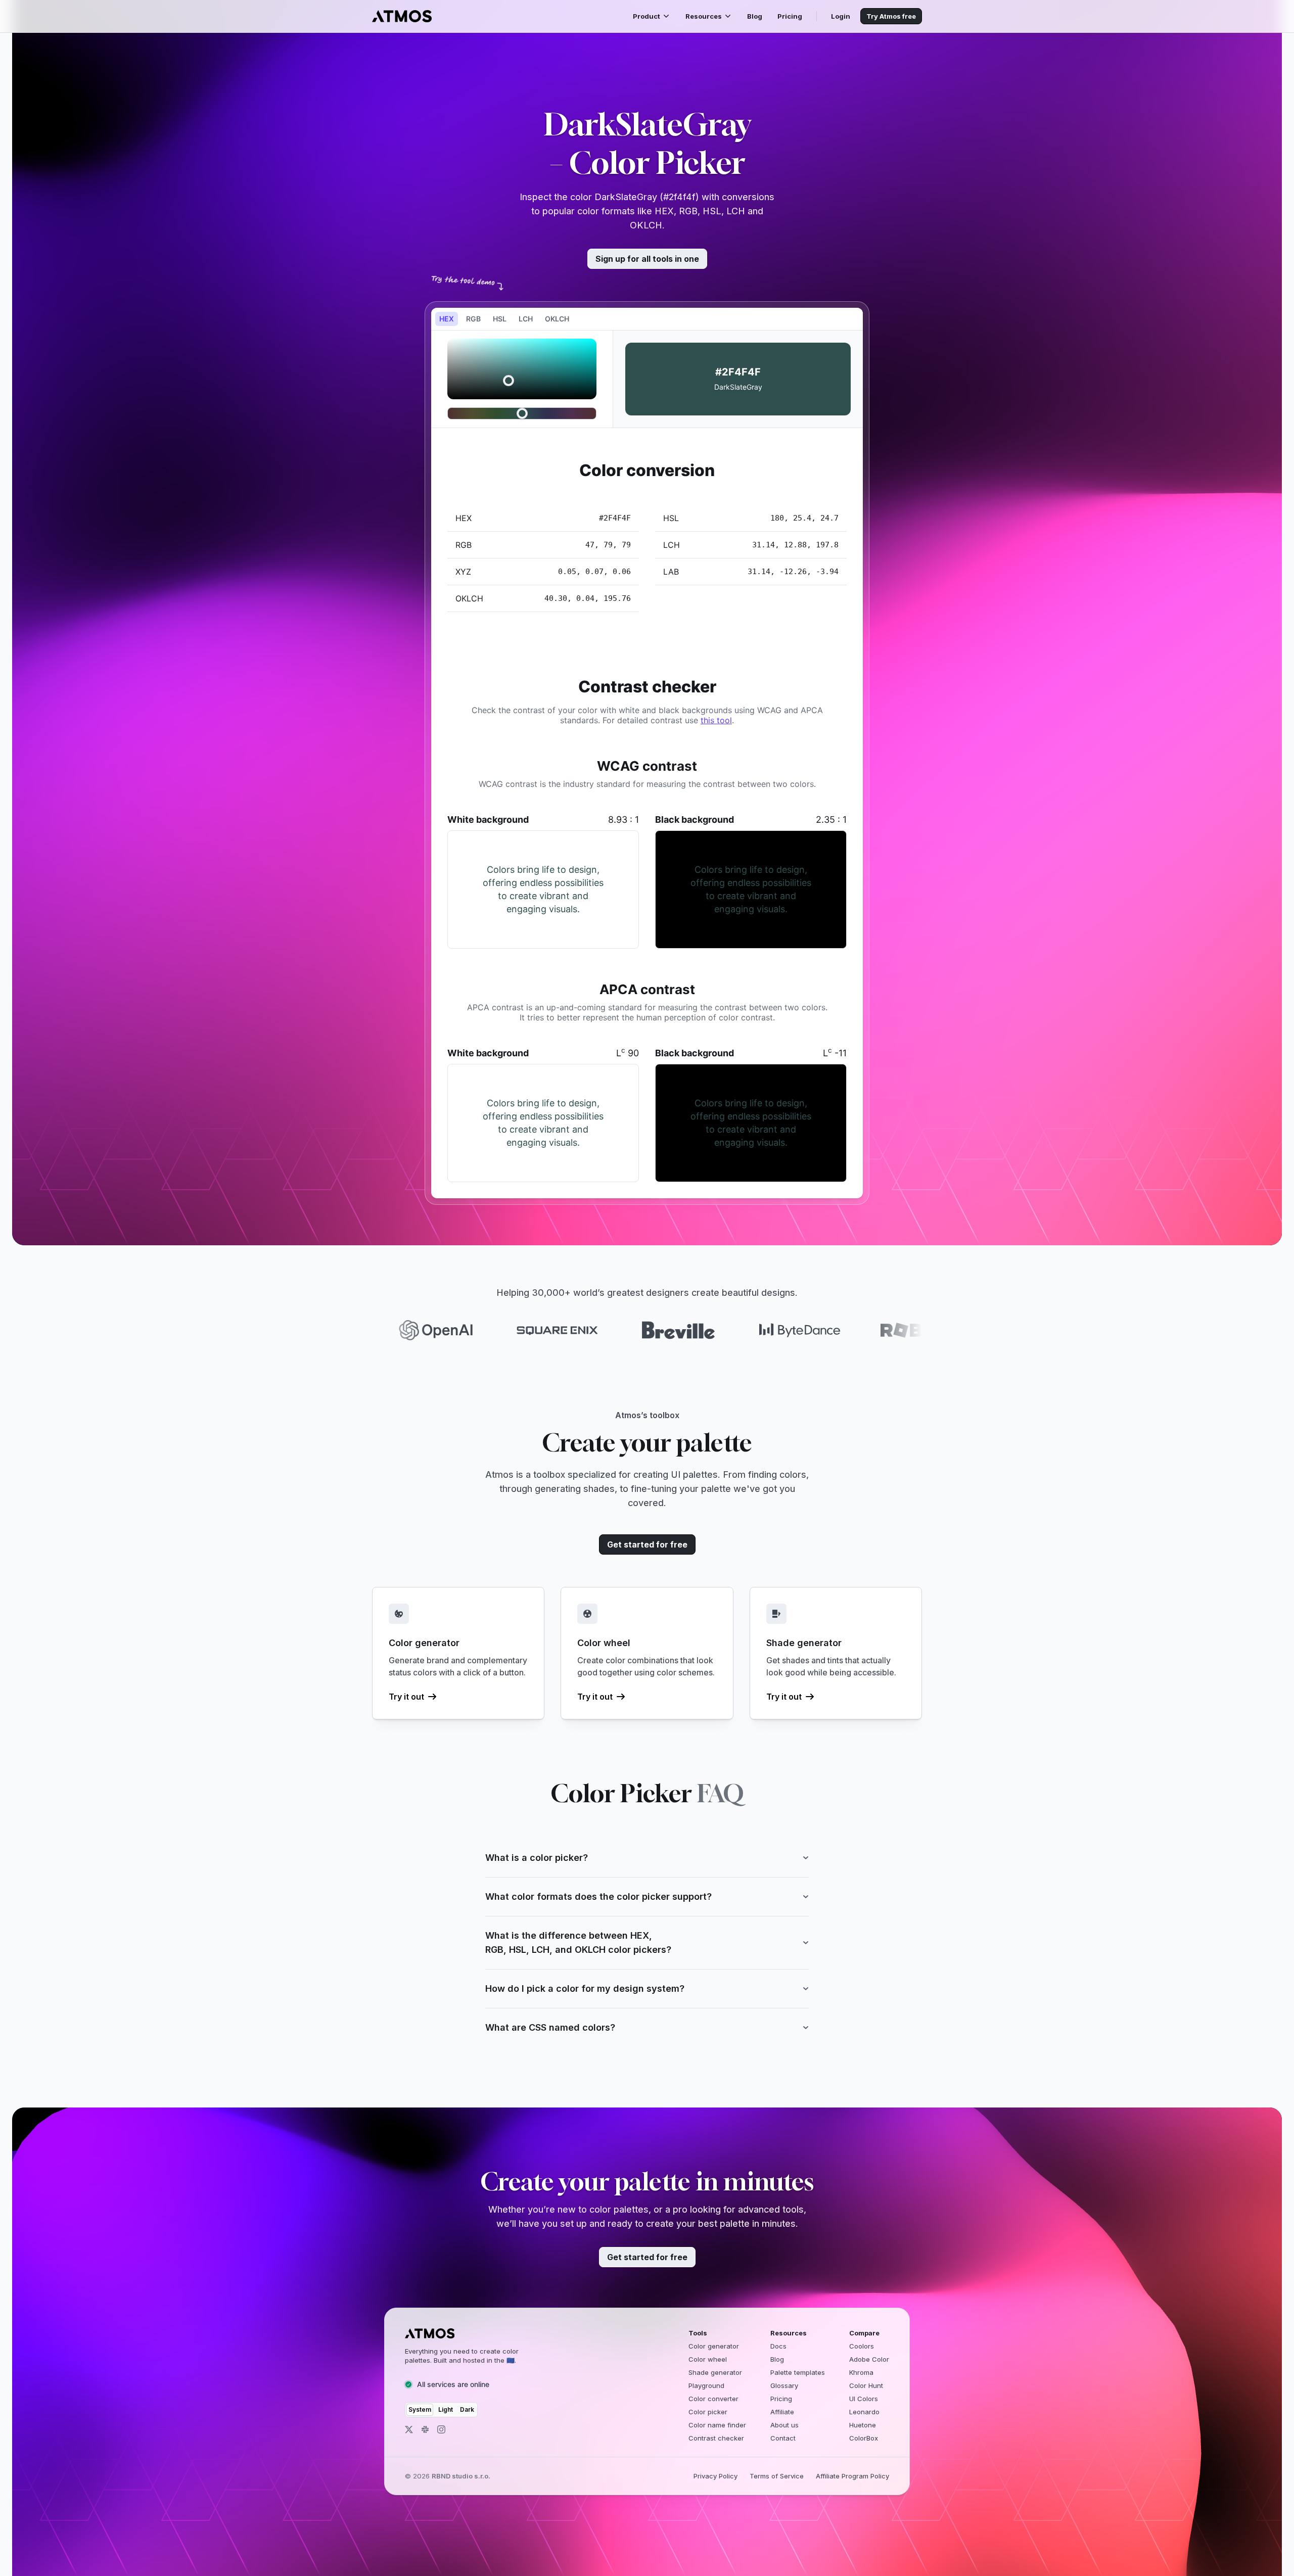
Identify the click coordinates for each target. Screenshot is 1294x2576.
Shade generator (715, 2372)
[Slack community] (425, 2429)
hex (447, 319)
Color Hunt (866, 2385)
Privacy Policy (715, 2476)
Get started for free (647, 1544)
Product (646, 16)
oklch (557, 319)
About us (784, 2425)
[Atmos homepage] (471, 2333)
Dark (467, 2409)
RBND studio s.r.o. (461, 2476)
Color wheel (708, 2359)
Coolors (862, 2346)
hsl (500, 319)
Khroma (861, 2372)
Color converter (713, 2399)
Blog (755, 16)
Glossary (784, 2385)
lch (526, 319)
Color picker (708, 2412)
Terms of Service (777, 2476)
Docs (778, 2346)
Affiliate (782, 2412)
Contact (783, 2438)
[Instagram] (441, 2429)
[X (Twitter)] (409, 2429)
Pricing (790, 16)
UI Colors (864, 2399)
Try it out (406, 1697)
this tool (716, 720)
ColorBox (864, 2438)
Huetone (863, 2425)
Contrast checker (716, 2438)
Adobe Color (869, 2359)
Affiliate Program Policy (852, 2476)
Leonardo (864, 2412)
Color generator (714, 2346)
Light (446, 2409)
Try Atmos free (891, 16)
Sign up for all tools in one (647, 259)
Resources (704, 16)
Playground (706, 2385)
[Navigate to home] (402, 16)
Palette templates (798, 2372)
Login (841, 16)
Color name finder (717, 2425)
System (420, 2409)
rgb (473, 319)
